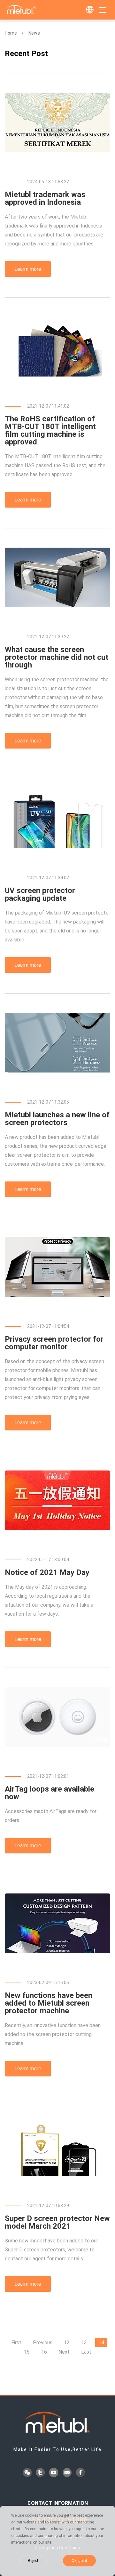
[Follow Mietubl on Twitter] (41, 2473)
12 (67, 2343)
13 (84, 2343)
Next (64, 2352)
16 (44, 2352)
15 (27, 2352)
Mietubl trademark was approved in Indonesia (45, 198)
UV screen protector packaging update (40, 894)
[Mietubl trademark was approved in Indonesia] (57, 150)
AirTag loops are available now (50, 1793)
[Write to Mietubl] (68, 2473)
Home (11, 33)
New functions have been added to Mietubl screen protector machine (49, 2003)
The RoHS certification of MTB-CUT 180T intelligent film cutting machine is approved (50, 430)
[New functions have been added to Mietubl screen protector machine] (57, 1951)
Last (86, 2352)
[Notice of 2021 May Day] (57, 1528)
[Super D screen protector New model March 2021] (57, 2174)
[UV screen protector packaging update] (57, 846)
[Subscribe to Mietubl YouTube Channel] (54, 2473)
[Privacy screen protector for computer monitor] (57, 1295)
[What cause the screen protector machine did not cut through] (57, 605)
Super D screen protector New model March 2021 (57, 2222)
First (16, 2343)
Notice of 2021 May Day (47, 1572)
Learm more (28, 269)
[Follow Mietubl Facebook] (81, 2473)
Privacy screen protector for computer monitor (54, 1343)
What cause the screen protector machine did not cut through (57, 657)
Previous (43, 2343)
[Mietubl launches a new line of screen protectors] (57, 1071)
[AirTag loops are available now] (57, 1745)
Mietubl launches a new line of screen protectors (57, 1119)
